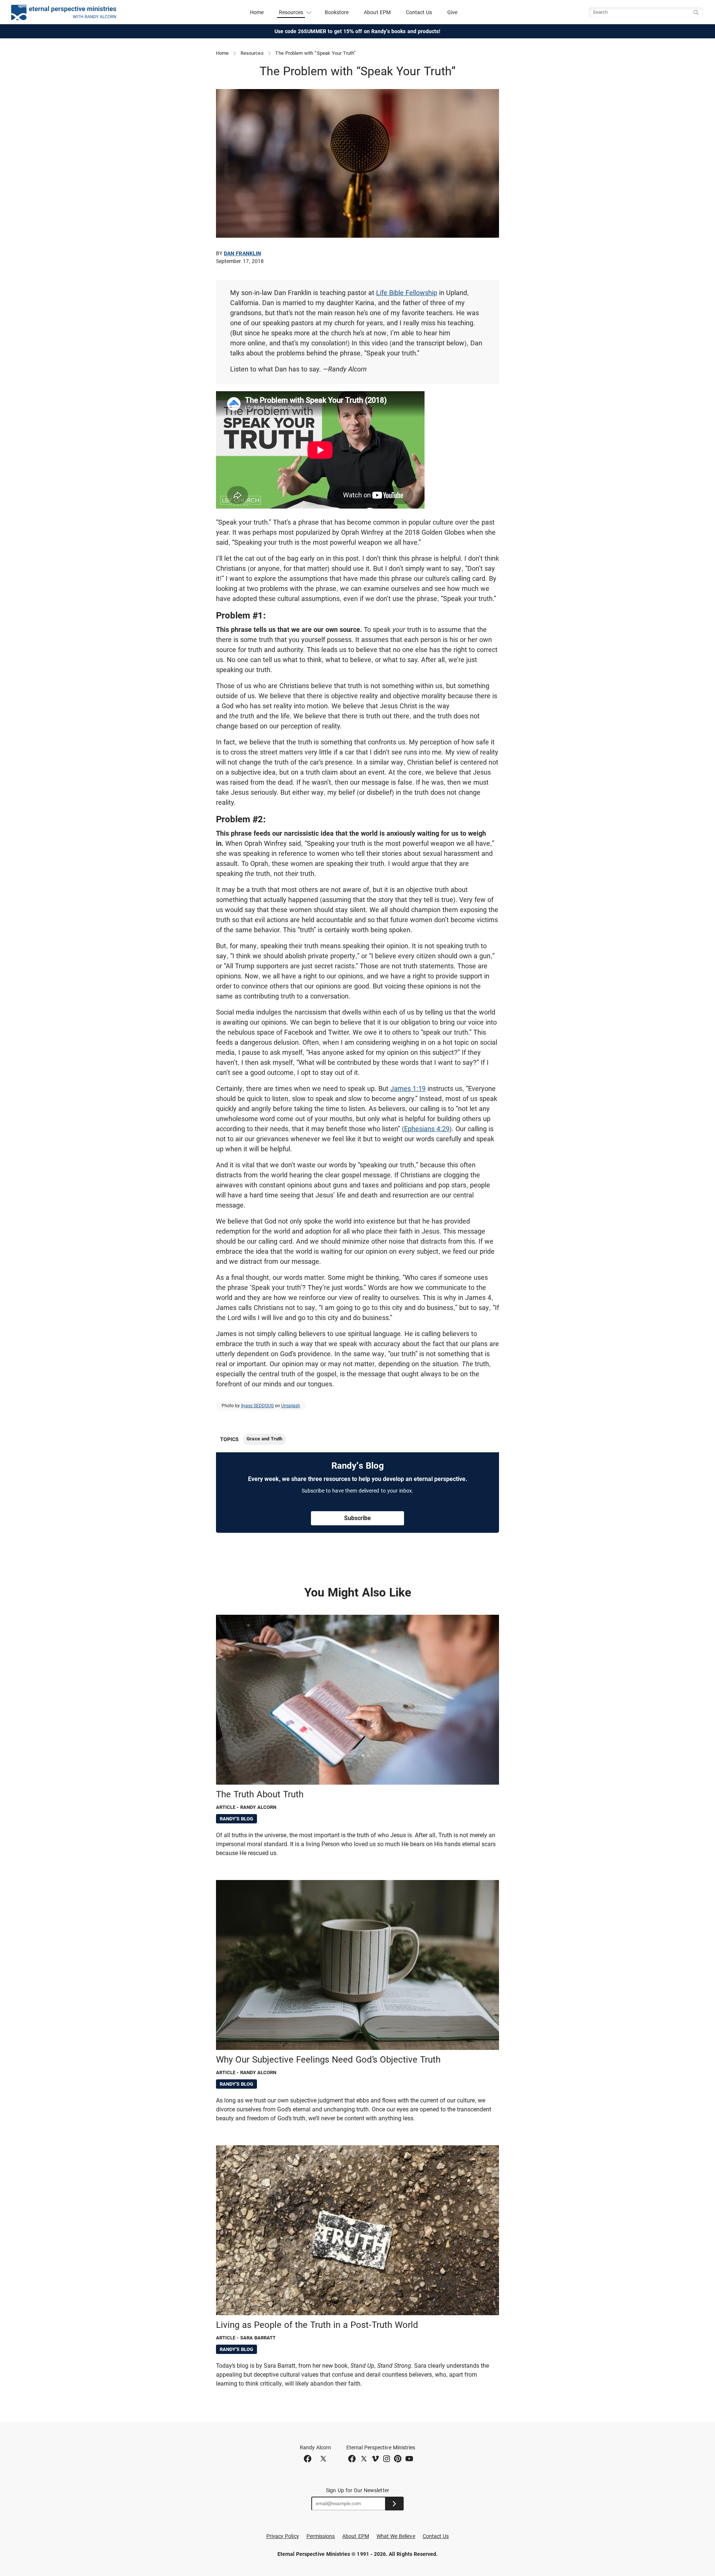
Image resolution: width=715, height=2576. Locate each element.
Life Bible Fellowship (407, 293)
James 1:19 (408, 1088)
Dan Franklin (242, 253)
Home (257, 12)
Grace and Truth (264, 1439)
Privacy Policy (283, 2536)
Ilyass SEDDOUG (257, 1406)
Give (452, 12)
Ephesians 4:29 (427, 1129)
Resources (252, 53)
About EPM (377, 12)
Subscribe (357, 1518)
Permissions (321, 2536)
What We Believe (396, 2536)
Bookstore (337, 12)
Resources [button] (291, 12)
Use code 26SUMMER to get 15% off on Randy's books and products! (358, 31)
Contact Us (419, 12)
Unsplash (291, 1406)
